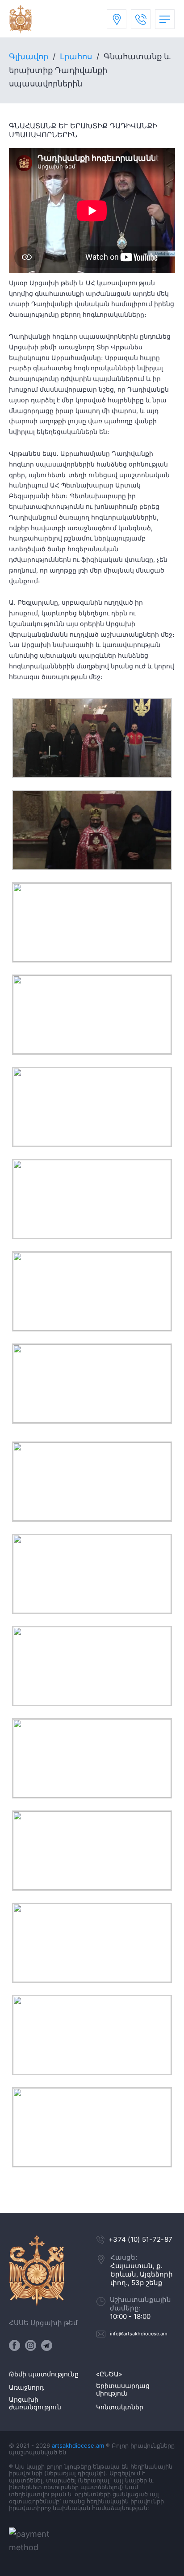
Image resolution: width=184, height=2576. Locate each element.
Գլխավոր (29, 56)
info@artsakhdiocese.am (139, 2334)
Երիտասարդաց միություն (123, 2390)
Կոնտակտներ (120, 2407)
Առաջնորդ (26, 2388)
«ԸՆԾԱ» (109, 2374)
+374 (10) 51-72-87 (140, 2239)
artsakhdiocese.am (78, 2445)
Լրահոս (76, 56)
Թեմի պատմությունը (44, 2374)
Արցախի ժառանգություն (35, 2403)
